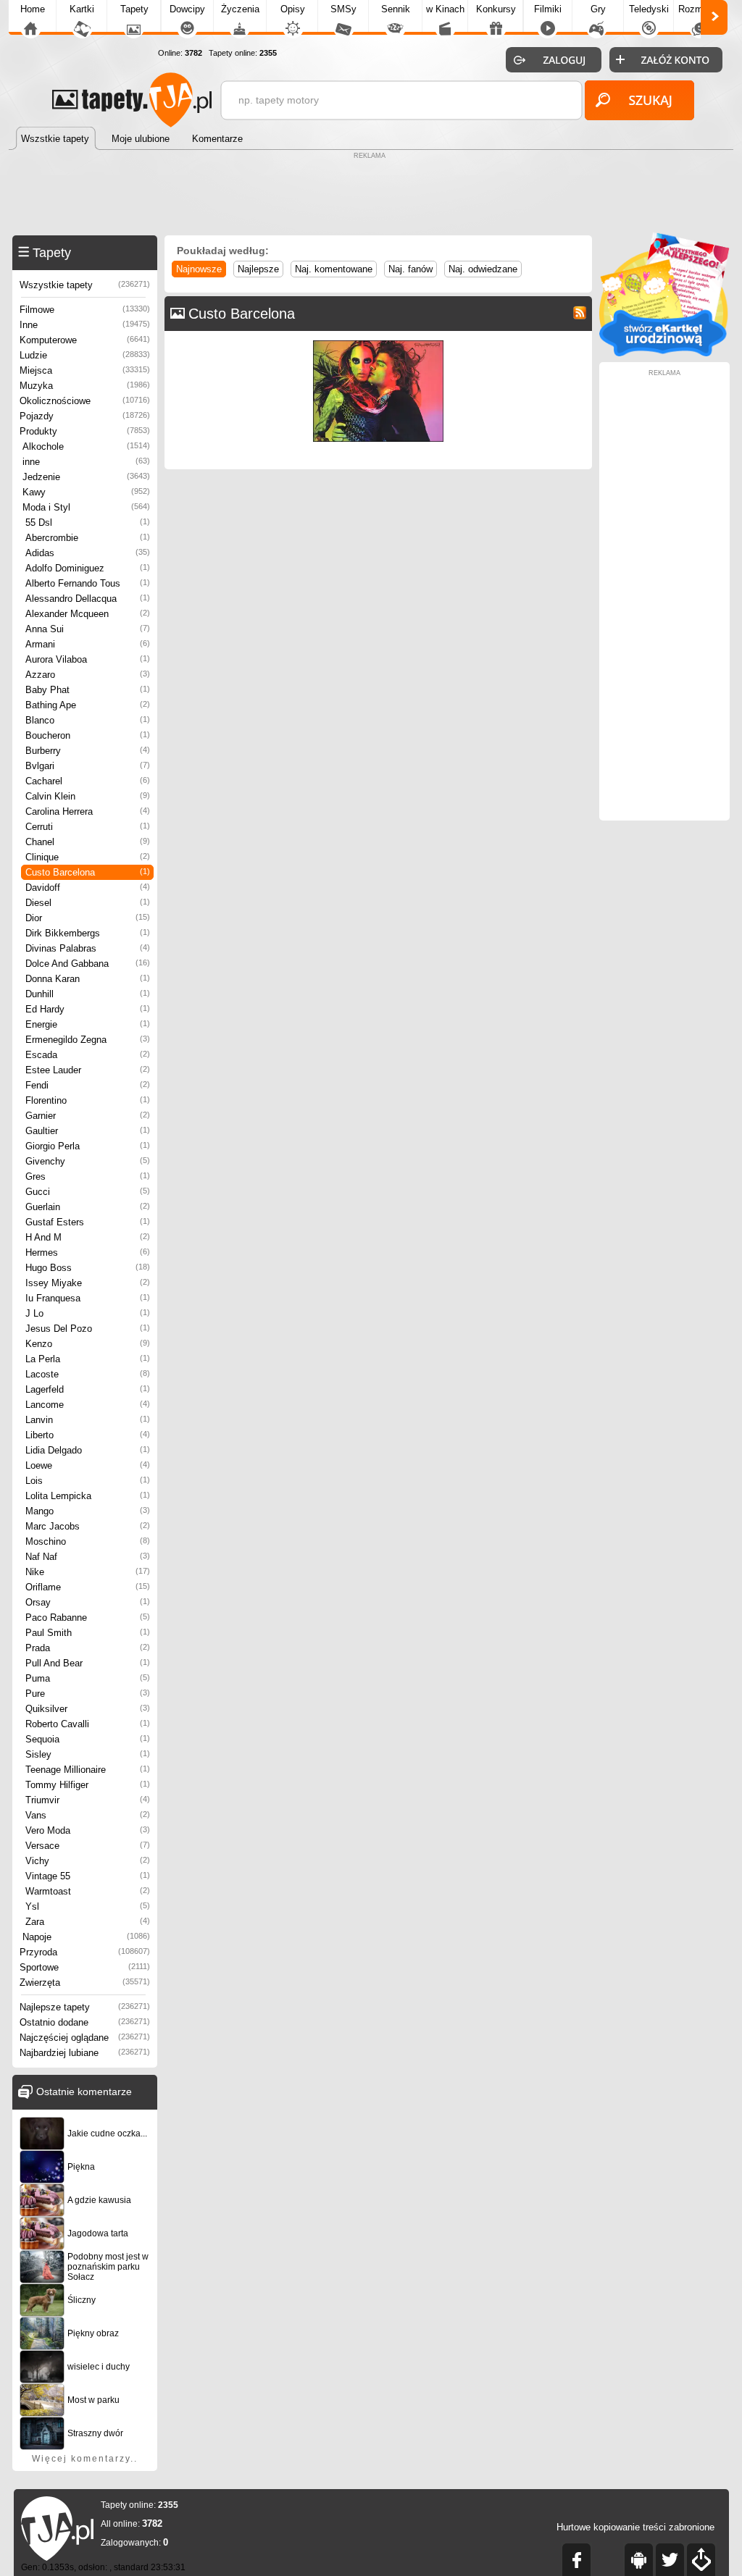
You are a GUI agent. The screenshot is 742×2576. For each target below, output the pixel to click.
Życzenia (240, 9)
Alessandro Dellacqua (88, 599)
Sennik (396, 9)
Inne (85, 325)
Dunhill (88, 994)
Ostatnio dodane (85, 2022)
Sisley (88, 1754)
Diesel (88, 903)
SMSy (343, 9)
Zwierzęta (85, 1983)
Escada (88, 1055)
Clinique (88, 857)
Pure (88, 1694)
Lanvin (88, 1420)
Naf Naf (88, 1557)
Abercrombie (88, 538)
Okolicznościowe (85, 401)
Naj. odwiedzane (483, 269)
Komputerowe (85, 340)
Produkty (85, 431)
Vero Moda (88, 1830)
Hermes (88, 1253)
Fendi (88, 1085)
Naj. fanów (410, 269)
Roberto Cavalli (88, 1724)
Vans (88, 1815)
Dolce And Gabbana (88, 964)
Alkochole (86, 446)
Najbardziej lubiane (85, 2053)
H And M (88, 1237)
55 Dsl (88, 523)
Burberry (88, 751)
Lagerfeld (88, 1389)
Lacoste (88, 1374)
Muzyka (85, 386)
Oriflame (88, 1587)
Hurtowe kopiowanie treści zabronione (635, 2527)
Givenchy (88, 1161)
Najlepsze (258, 269)
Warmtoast (88, 1891)
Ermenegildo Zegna (88, 1040)
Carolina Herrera (88, 811)
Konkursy (496, 9)
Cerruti (88, 827)
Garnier (88, 1116)
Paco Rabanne (88, 1618)
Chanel (88, 842)
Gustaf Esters (88, 1222)
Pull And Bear (88, 1663)
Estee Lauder (88, 1070)
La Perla (88, 1359)
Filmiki (548, 9)
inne (86, 462)
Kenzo (88, 1344)
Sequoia (88, 1739)
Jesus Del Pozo (88, 1329)
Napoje (86, 1937)
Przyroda (85, 1952)
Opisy (293, 9)
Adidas (88, 553)
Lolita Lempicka (88, 1496)
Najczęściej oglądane (85, 2038)
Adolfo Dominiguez (88, 568)
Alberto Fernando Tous (88, 583)
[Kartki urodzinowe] (664, 353)
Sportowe (85, 1967)
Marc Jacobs (88, 1526)
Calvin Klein (88, 796)
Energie (88, 1024)
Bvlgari (88, 766)
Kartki (82, 9)
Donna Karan (88, 979)
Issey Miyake (88, 1283)
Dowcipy (187, 9)
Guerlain (88, 1207)
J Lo (88, 1313)
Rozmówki (700, 9)
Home (33, 9)
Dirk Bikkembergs (88, 933)
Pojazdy (85, 416)
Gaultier (88, 1131)
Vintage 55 (88, 1876)
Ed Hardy (88, 1009)
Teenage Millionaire (88, 1770)
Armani (88, 644)
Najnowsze (199, 269)
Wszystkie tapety (85, 285)
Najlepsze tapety (85, 2007)
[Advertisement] (371, 196)
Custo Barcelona (88, 872)
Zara (88, 1922)
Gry (598, 9)
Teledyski (649, 9)
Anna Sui (88, 629)
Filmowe (85, 310)
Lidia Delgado (88, 1450)
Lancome (88, 1405)
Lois (88, 1481)
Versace (88, 1846)
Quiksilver (88, 1709)
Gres (88, 1176)
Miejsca (85, 370)
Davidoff (88, 888)
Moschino (88, 1541)
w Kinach (445, 9)
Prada (88, 1648)
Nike (88, 1572)
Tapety (134, 9)
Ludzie (85, 355)
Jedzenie (86, 477)
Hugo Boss (88, 1268)
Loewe (88, 1465)
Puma (88, 1678)
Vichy (88, 1861)
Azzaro (88, 675)
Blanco (88, 720)
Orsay (88, 1602)
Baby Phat (88, 690)
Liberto (88, 1435)
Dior (88, 918)
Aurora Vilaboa (88, 659)
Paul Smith (88, 1633)
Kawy (86, 492)
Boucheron (88, 735)
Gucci (88, 1192)
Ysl (88, 1906)
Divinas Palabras (88, 948)
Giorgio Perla (88, 1146)
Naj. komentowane (334, 269)
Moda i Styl (86, 507)
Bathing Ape (88, 705)
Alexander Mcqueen (88, 614)
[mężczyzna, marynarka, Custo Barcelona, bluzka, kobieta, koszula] (378, 344)
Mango (88, 1511)
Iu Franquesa (88, 1298)
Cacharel (88, 781)
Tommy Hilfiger (88, 1785)
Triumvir (88, 1800)
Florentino (88, 1100)
